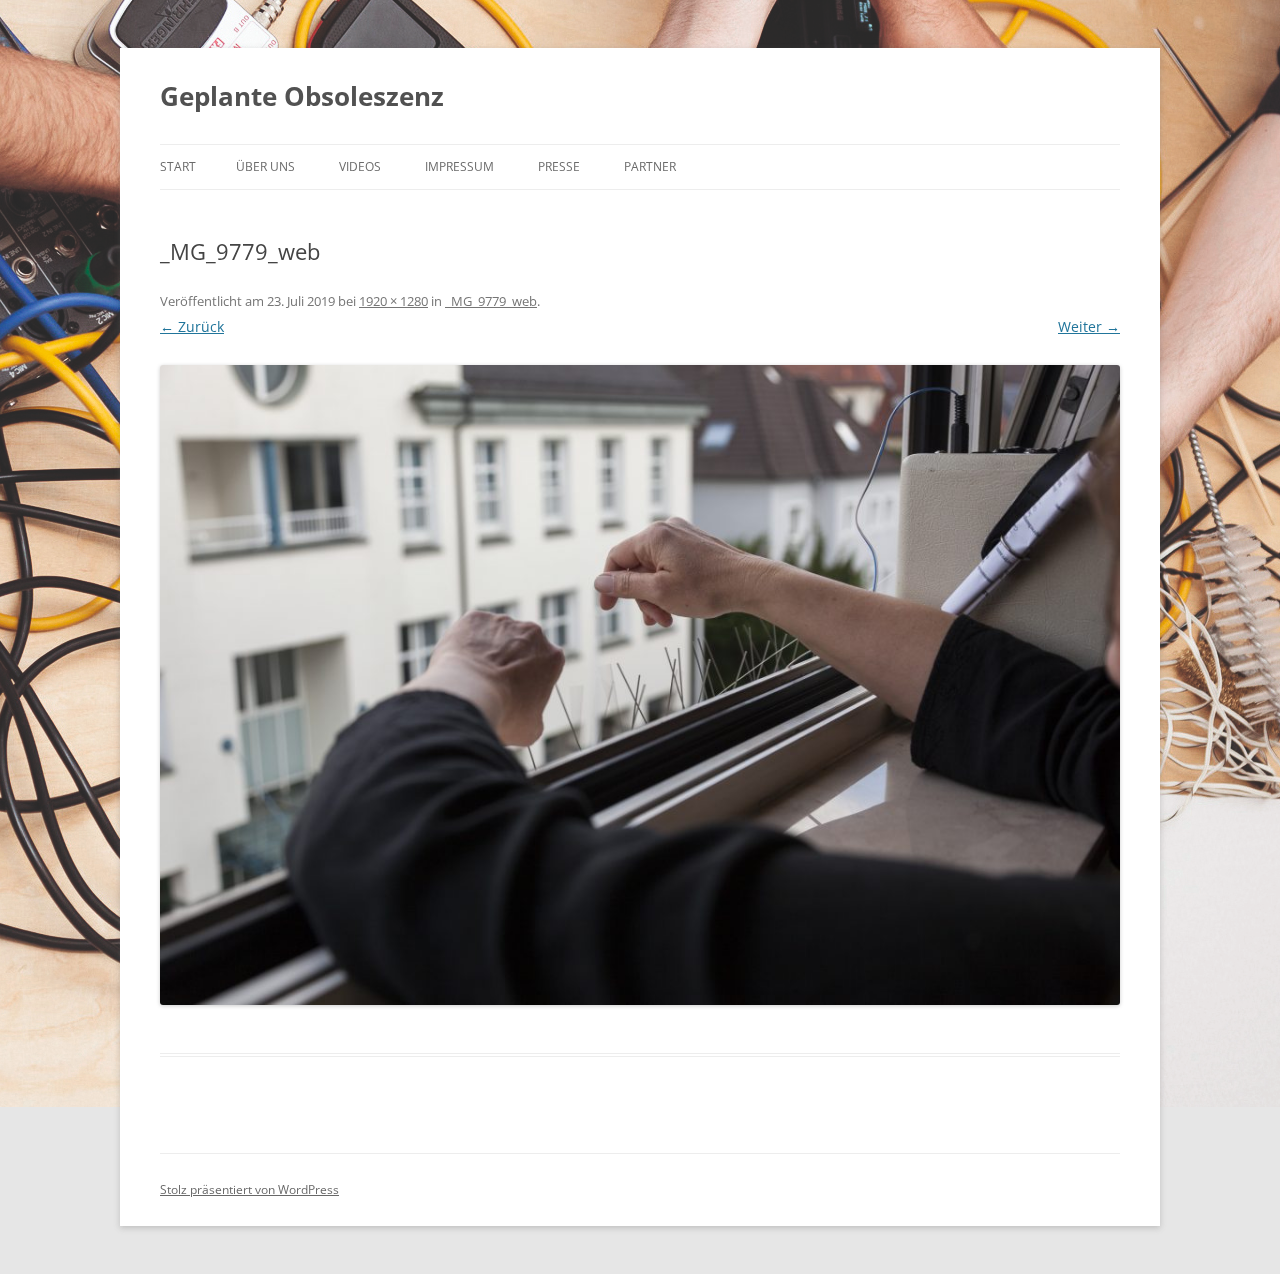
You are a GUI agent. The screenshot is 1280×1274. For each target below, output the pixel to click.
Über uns (265, 166)
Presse (559, 166)
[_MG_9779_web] (640, 685)
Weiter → (1089, 326)
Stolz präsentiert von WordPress (249, 1189)
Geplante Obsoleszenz (302, 96)
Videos (360, 166)
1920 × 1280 (393, 301)
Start (178, 166)
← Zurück (192, 326)
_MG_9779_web (491, 301)
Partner (650, 166)
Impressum (459, 166)
